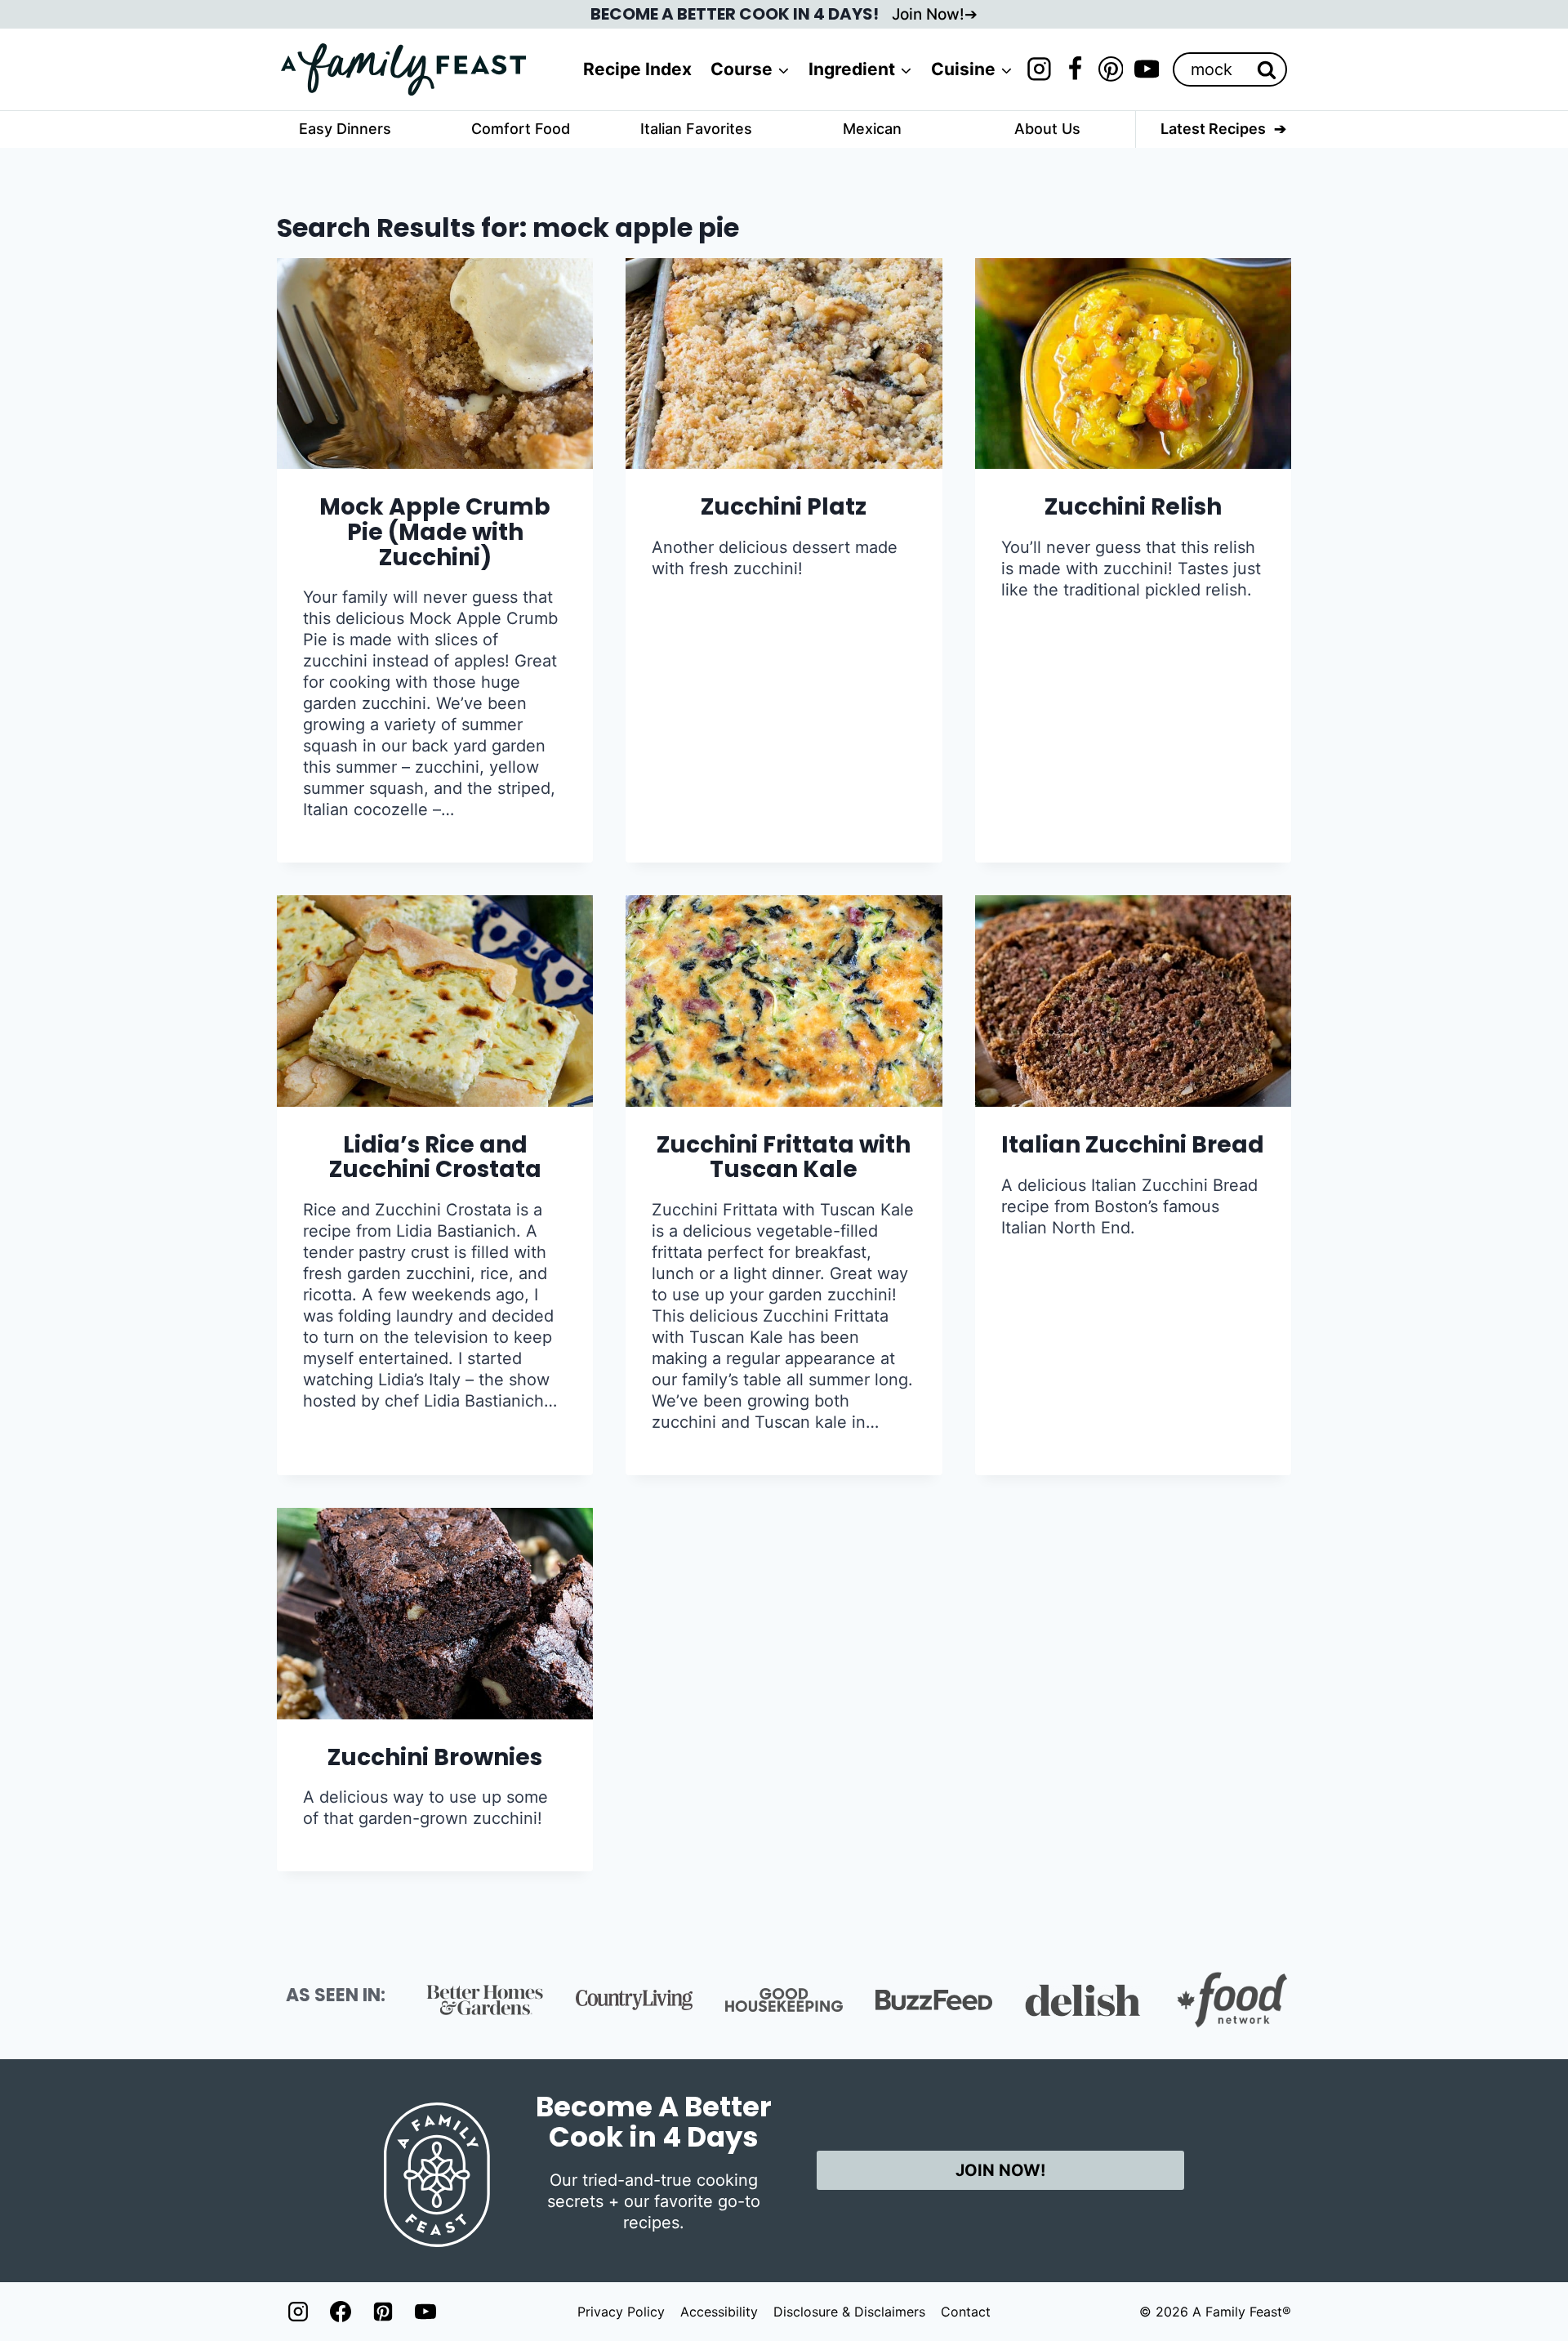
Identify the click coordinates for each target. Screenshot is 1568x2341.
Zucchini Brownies (435, 1757)
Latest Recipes (1213, 129)
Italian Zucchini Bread (1133, 1145)
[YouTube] (1147, 69)
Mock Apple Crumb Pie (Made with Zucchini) (435, 532)
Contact (966, 2312)
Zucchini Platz (784, 507)
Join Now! (928, 14)
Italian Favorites (696, 129)
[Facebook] (1075, 69)
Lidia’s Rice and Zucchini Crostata (435, 1157)
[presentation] (435, 363)
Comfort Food (521, 129)
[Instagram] (1039, 69)
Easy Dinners (345, 129)
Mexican (872, 129)
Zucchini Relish (1133, 507)
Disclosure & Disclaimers (849, 2312)
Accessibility (719, 2312)
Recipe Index (637, 69)
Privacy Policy (621, 2312)
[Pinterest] (1111, 69)
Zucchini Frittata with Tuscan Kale (784, 1157)
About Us (1047, 129)
